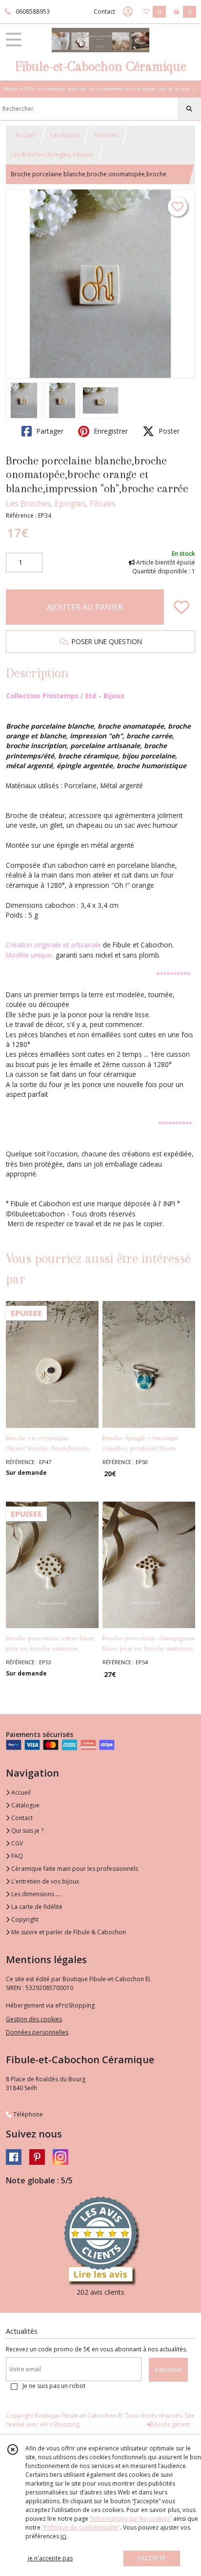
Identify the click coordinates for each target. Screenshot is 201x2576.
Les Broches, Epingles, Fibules (52, 155)
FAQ (16, 1856)
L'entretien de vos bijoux (44, 1881)
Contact (104, 11)
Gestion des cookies (34, 2019)
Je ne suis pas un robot (54, 2386)
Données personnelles (37, 2032)
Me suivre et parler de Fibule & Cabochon (68, 1932)
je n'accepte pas (50, 2558)
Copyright (24, 1919)
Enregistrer (110, 431)
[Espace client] (128, 12)
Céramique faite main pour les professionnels (74, 1869)
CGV (16, 1843)
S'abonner (168, 2370)
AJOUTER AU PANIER (85, 607)
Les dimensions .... (36, 1894)
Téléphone (27, 2114)
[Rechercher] (189, 109)
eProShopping (60, 2424)
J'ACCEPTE (152, 2558)
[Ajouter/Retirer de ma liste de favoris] (181, 607)
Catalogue (25, 1805)
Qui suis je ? (27, 1831)
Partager (49, 431)
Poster (168, 431)
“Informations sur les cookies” (131, 2519)
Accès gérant (171, 2424)
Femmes (106, 135)
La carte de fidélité (36, 1907)
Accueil (25, 135)
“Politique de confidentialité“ (81, 2527)
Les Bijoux (65, 135)
